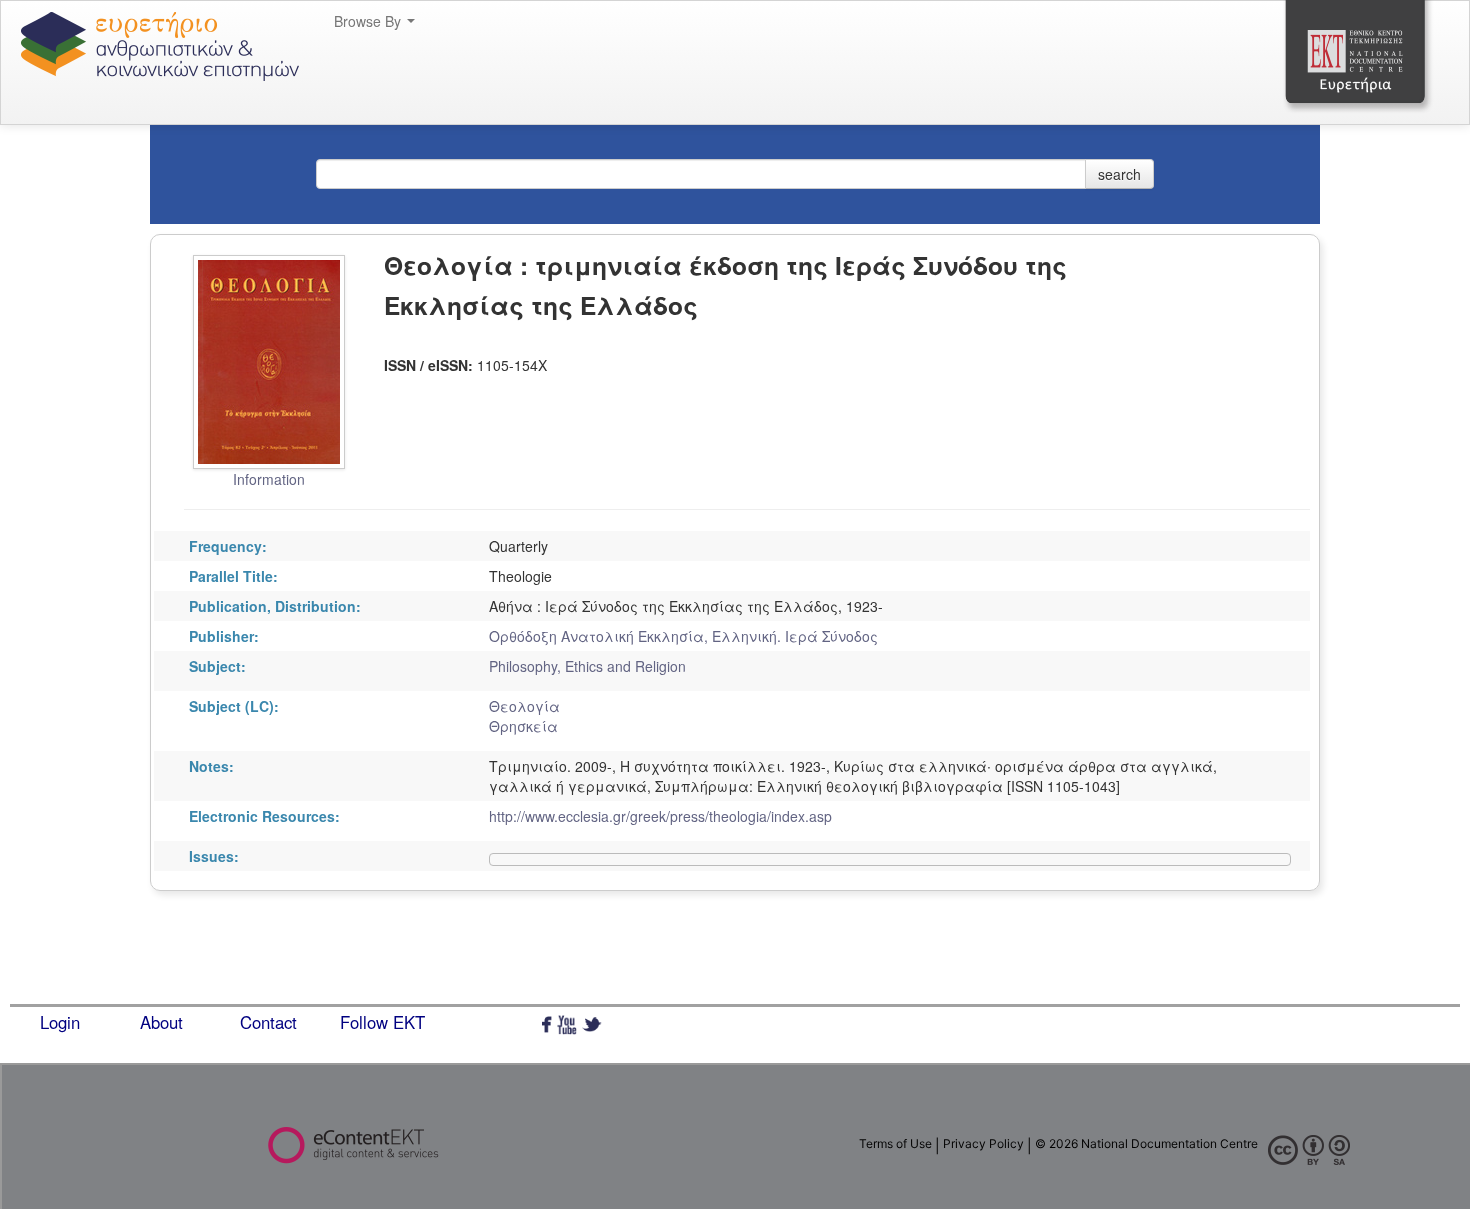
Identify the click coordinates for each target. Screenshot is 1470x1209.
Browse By (369, 21)
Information (269, 479)
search (1119, 174)
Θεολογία (524, 706)
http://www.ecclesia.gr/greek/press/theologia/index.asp (660, 816)
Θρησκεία (523, 726)
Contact (268, 1022)
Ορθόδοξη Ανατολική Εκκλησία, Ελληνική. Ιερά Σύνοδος (683, 636)
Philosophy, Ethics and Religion (587, 666)
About (161, 1022)
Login (60, 1022)
